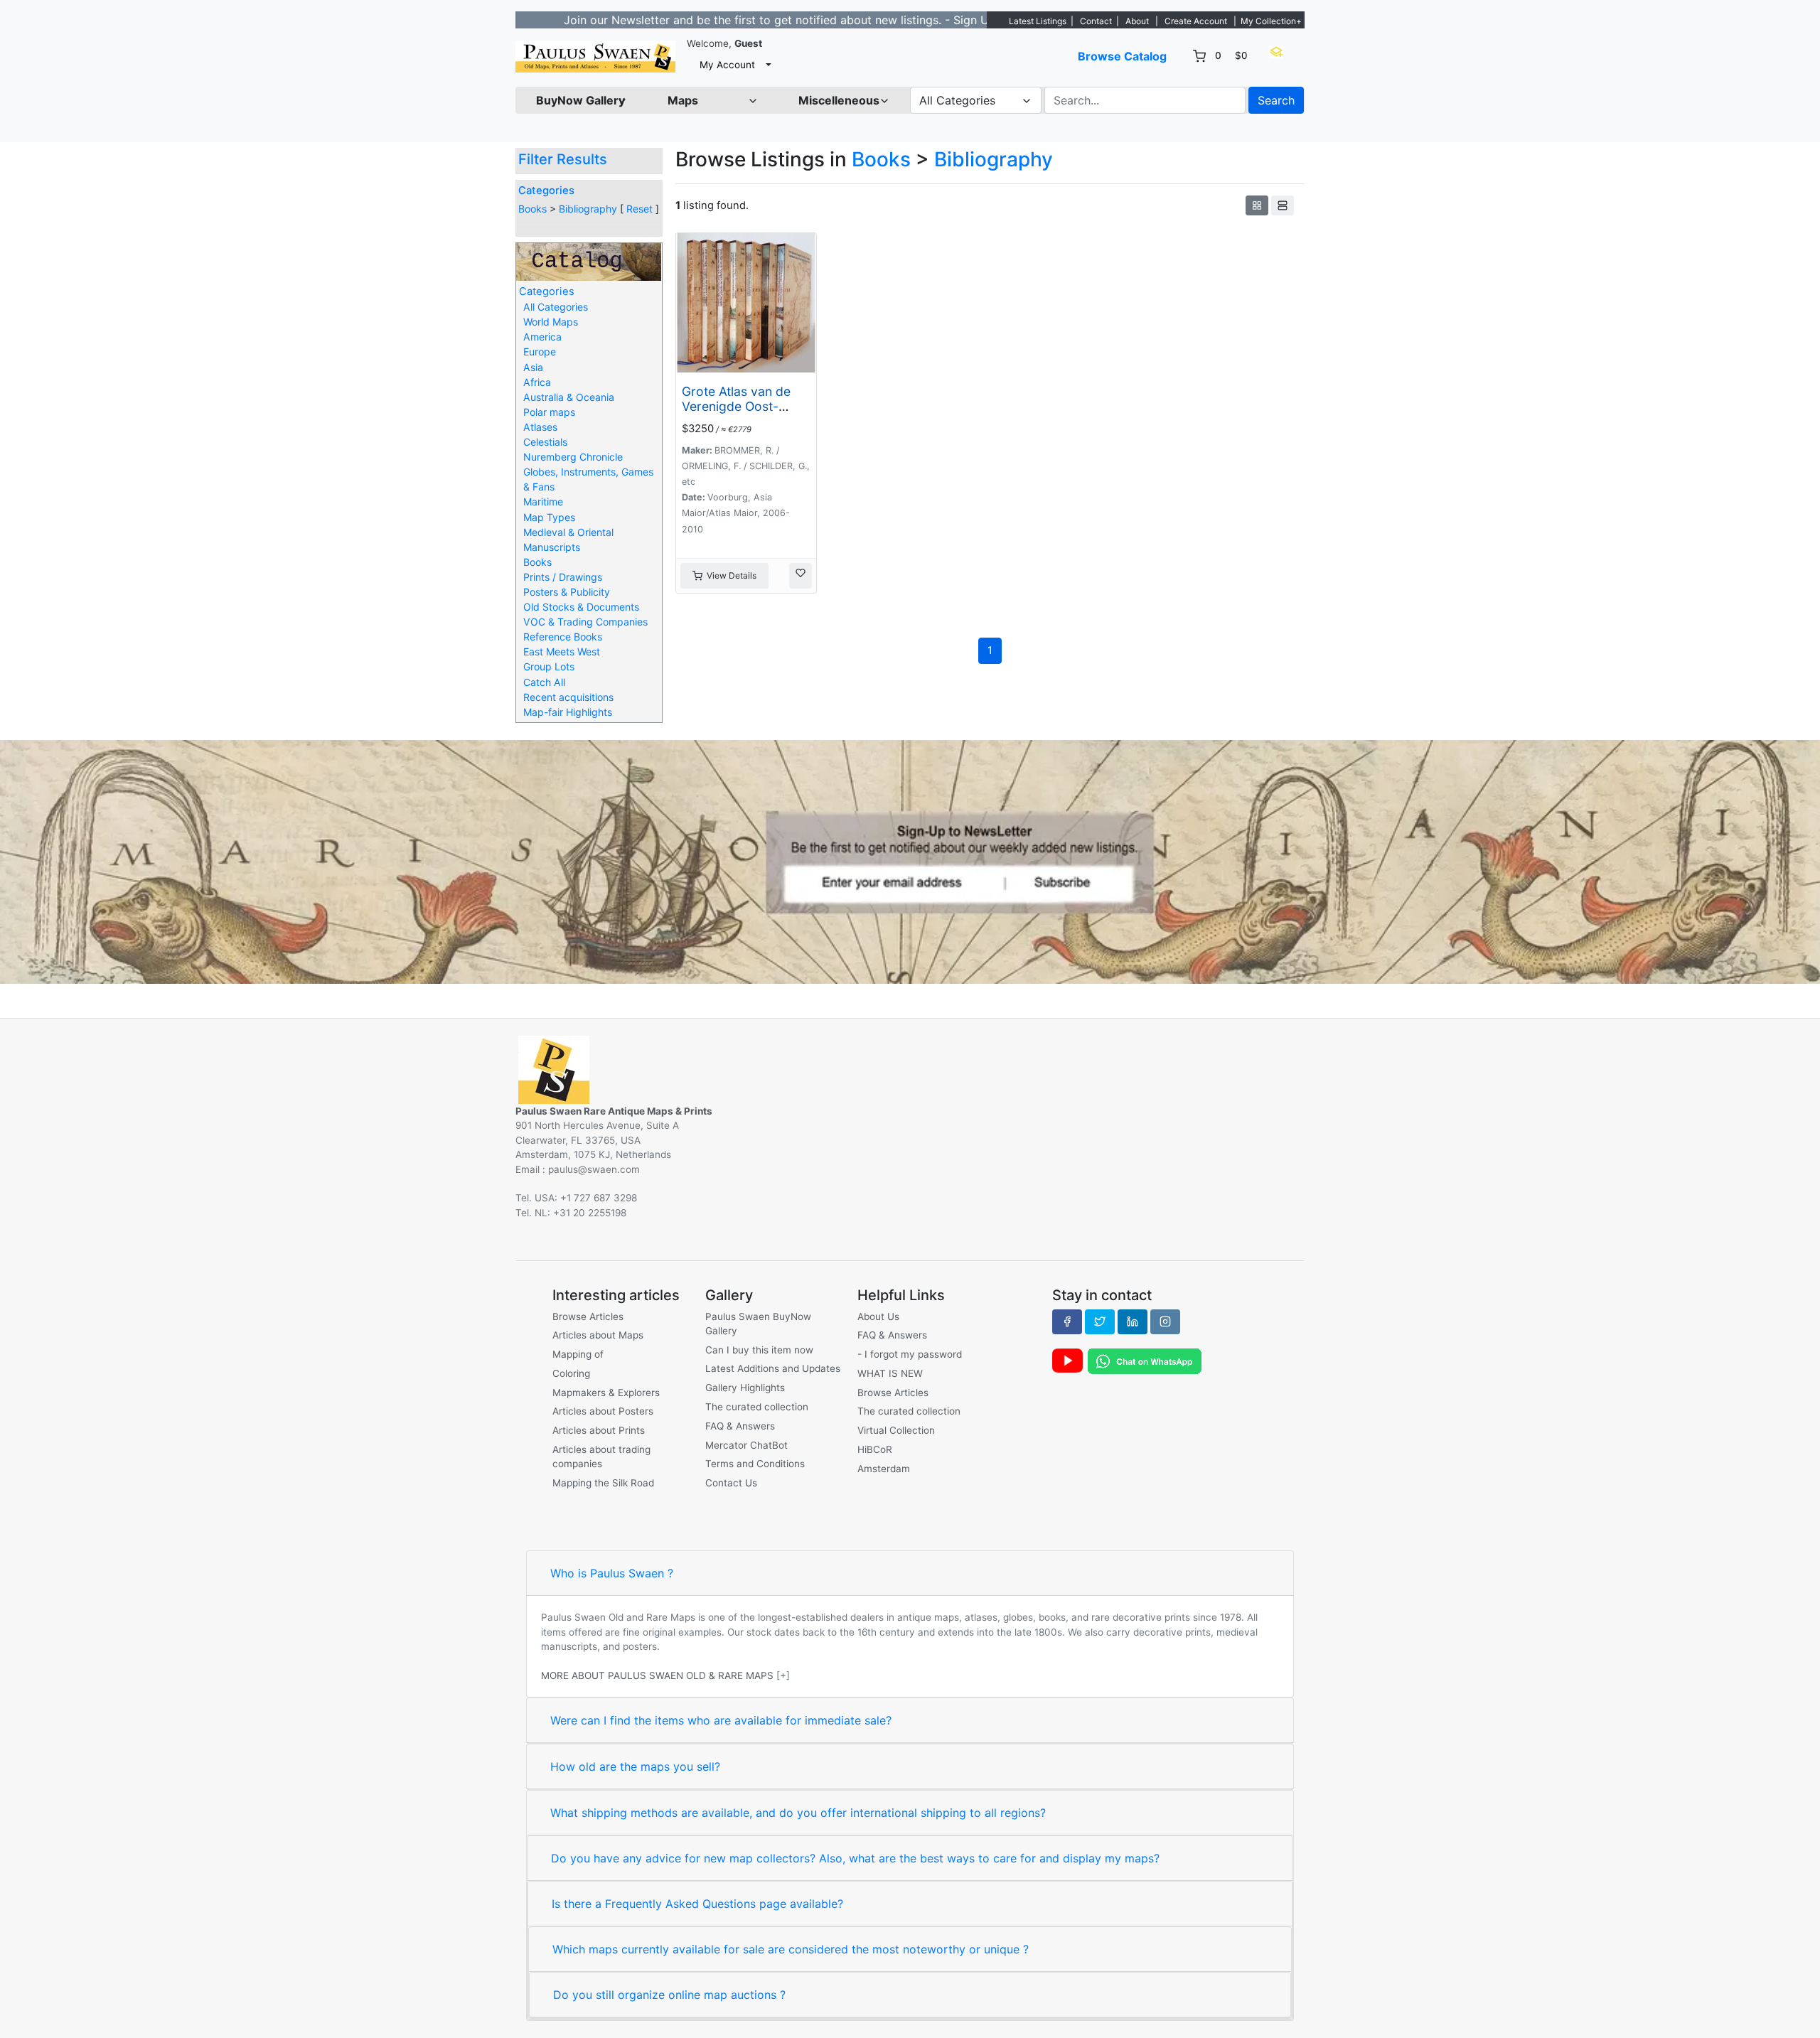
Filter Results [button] (564, 159)
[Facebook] (1067, 1321)
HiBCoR (875, 1449)
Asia (533, 367)
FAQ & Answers (740, 1426)
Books (532, 209)
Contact (1096, 21)
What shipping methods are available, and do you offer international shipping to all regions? (798, 1813)
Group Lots (549, 666)
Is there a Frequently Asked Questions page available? (697, 1904)
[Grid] (1257, 205)
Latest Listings (1038, 21)
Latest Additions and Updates (773, 1368)
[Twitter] (1100, 1321)
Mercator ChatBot (746, 1445)
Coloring (571, 1373)
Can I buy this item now (759, 1350)
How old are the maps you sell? (635, 1766)
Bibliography (588, 209)
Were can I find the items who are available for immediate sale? (721, 1720)
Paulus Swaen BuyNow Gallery (758, 1324)
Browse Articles (588, 1316)
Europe (540, 352)
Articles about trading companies (601, 1457)
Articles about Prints (599, 1430)
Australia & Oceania (569, 397)
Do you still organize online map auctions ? (669, 1995)
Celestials (545, 442)
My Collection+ (1271, 21)
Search (1276, 100)
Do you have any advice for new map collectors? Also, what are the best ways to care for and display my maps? (855, 1858)
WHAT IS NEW (890, 1373)
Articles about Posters (603, 1411)
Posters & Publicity (567, 592)
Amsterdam (884, 1469)
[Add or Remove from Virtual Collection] (801, 576)
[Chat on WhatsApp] (1145, 1361)
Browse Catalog (1122, 56)
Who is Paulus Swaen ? (612, 1573)
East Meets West (562, 651)
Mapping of (578, 1354)
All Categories (556, 307)
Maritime (543, 502)
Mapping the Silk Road (603, 1483)
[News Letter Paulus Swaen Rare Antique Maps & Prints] (910, 861)
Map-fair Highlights (568, 712)
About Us (878, 1316)
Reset (639, 209)
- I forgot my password (910, 1354)
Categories (546, 191)
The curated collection (757, 1407)
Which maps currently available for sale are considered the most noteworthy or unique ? (791, 1949)
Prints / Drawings (563, 577)
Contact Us (731, 1483)
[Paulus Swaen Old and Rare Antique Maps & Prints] (595, 57)
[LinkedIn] (1133, 1321)
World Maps (551, 322)
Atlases (540, 427)
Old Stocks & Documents (581, 607)
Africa (537, 382)
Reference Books (563, 637)
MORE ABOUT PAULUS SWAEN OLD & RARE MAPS (657, 1675)
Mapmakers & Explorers (606, 1393)
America (542, 337)
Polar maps (549, 412)
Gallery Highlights (745, 1388)
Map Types (549, 517)
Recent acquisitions (568, 697)
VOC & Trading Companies (585, 622)
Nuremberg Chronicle (573, 457)
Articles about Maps (598, 1335)
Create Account (1196, 21)
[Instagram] (1165, 1321)
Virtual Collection (896, 1430)
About (1137, 21)
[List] (1283, 205)
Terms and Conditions (755, 1464)
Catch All (544, 682)
